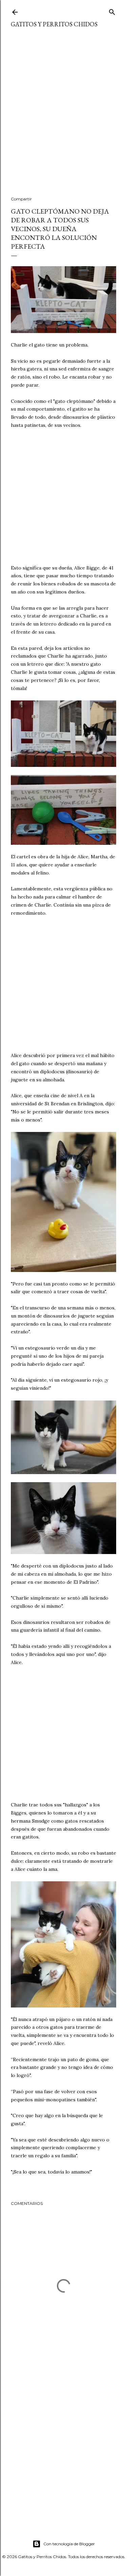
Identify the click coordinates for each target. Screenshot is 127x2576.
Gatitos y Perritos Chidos (54, 24)
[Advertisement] (63, 116)
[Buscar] (112, 11)
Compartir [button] (21, 199)
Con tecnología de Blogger (69, 2544)
